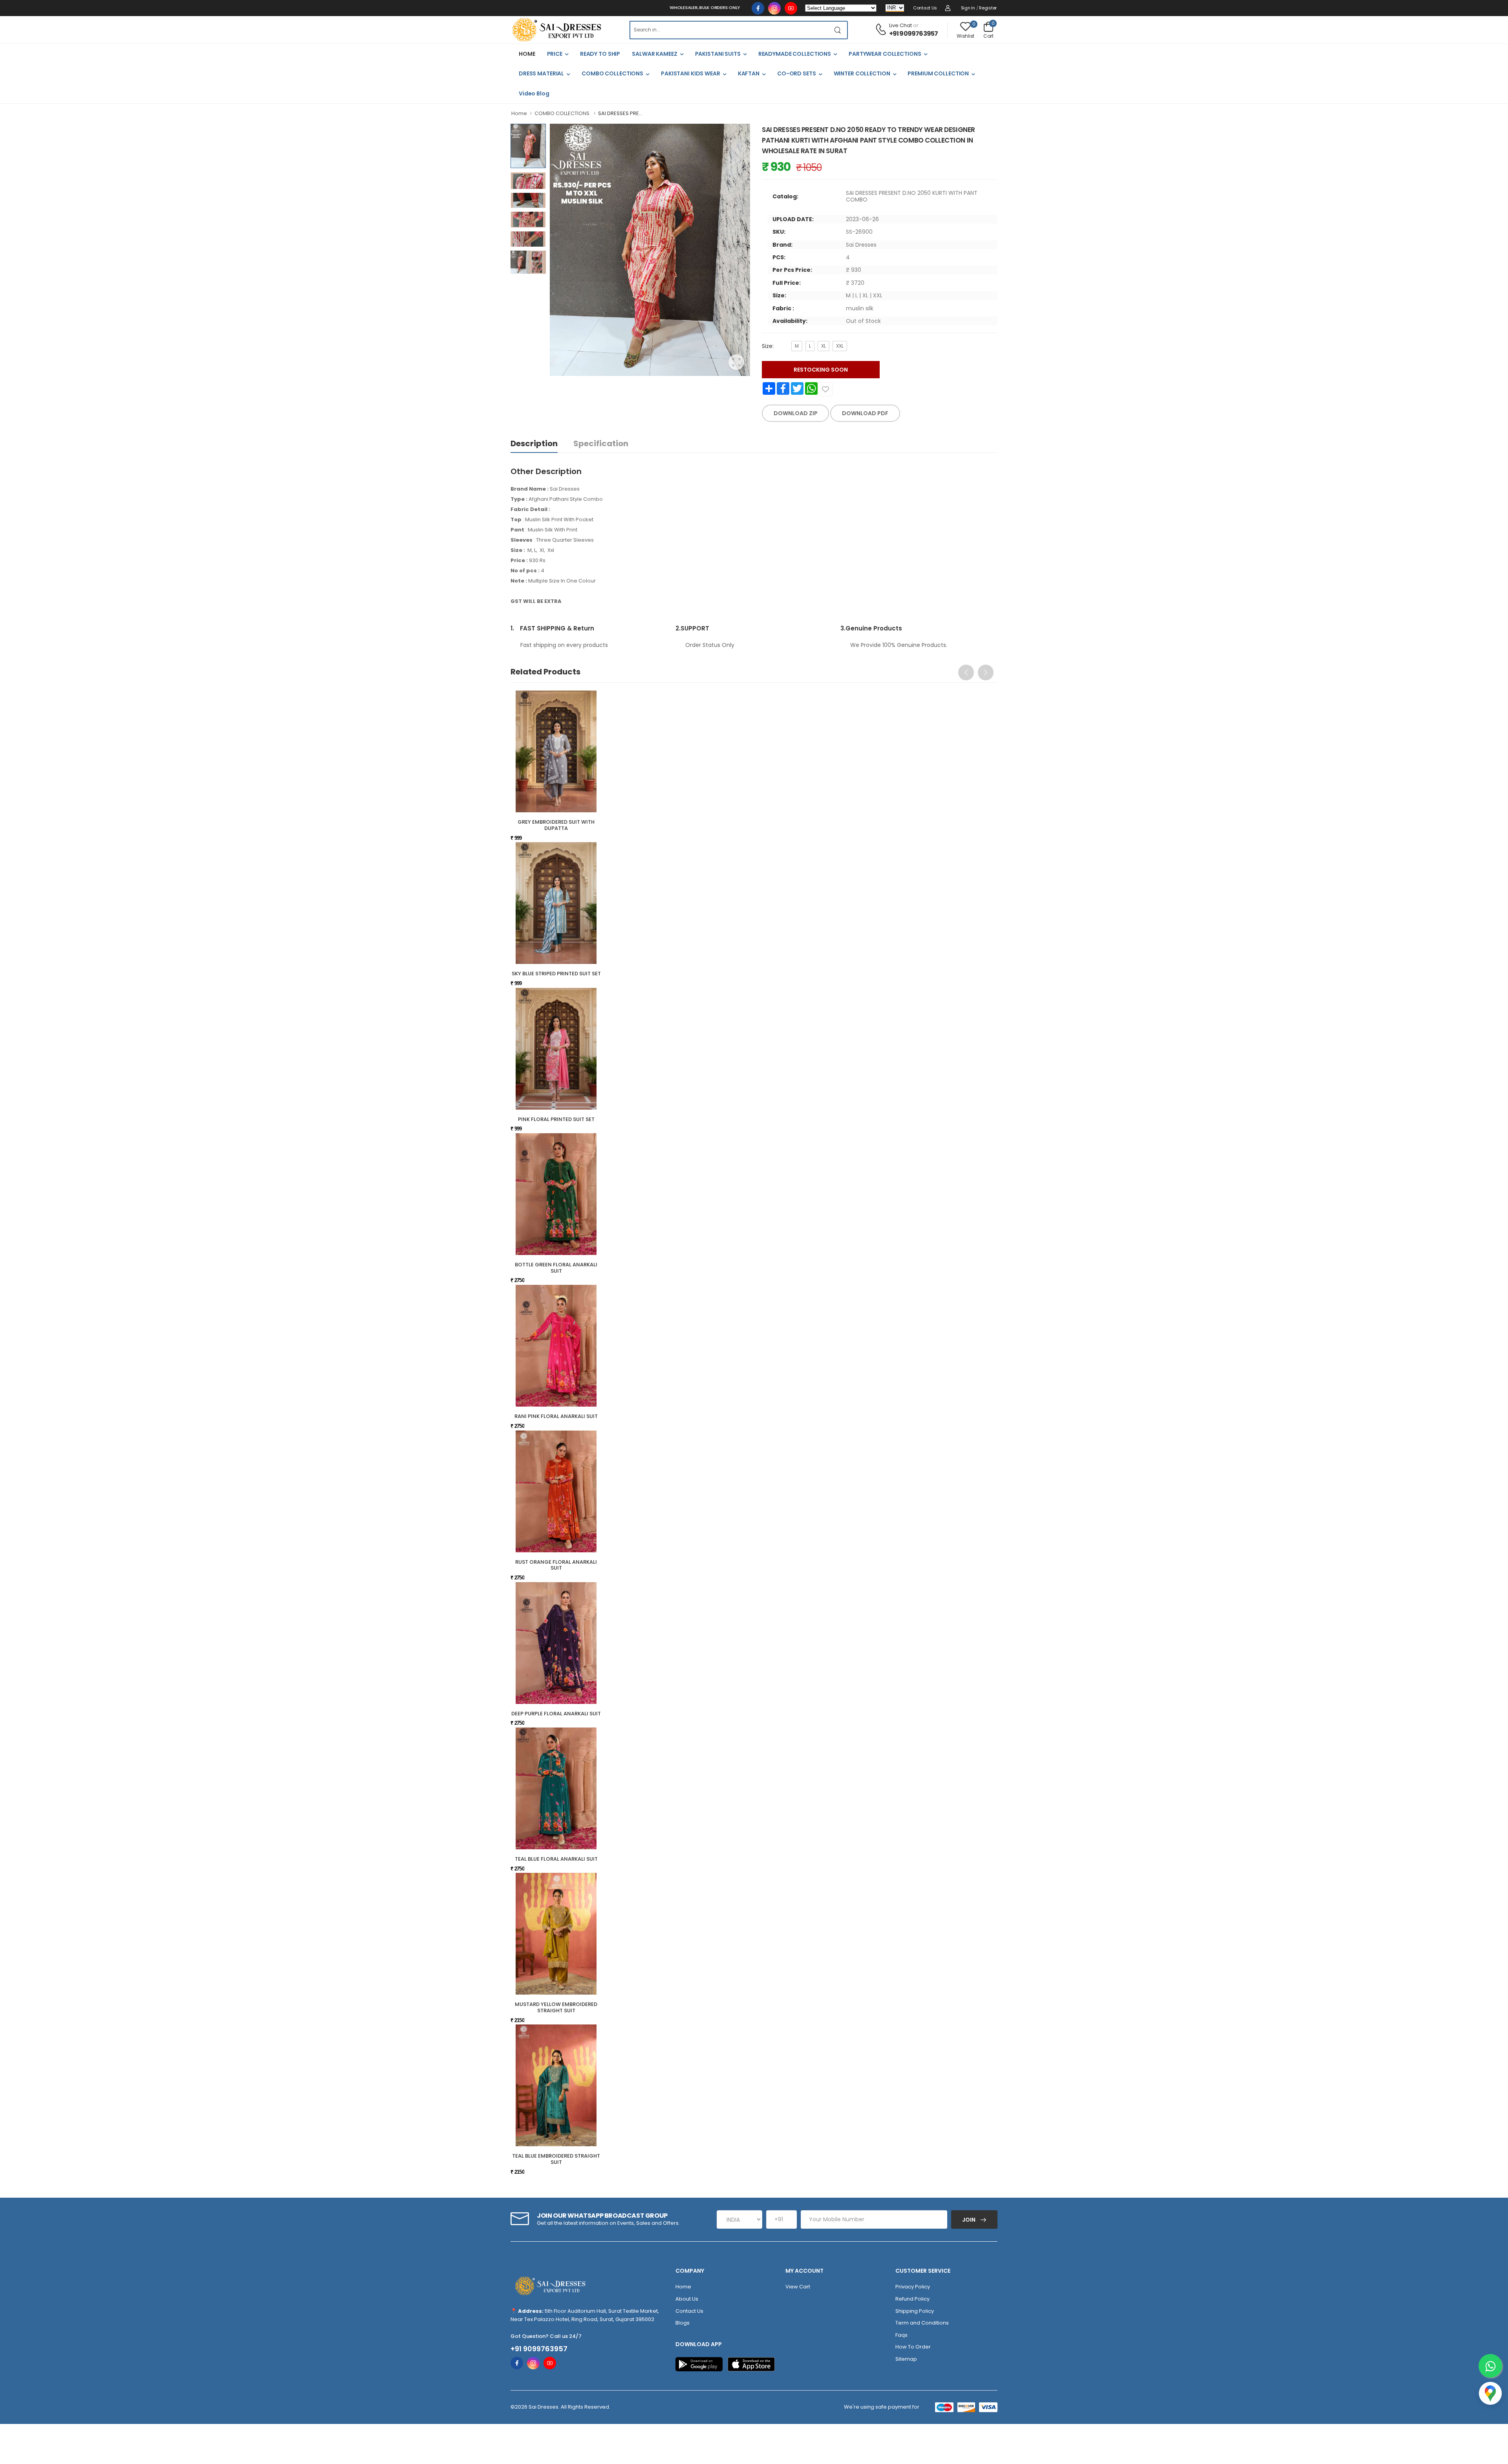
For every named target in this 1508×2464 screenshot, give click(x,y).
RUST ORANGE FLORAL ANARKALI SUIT (556, 1565)
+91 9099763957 (914, 34)
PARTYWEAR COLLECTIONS (885, 54)
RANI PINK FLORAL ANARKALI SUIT (556, 1416)
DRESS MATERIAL (541, 73)
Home (519, 113)
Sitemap (906, 2359)
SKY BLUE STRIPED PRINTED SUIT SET (556, 974)
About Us (687, 2299)
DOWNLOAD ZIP (796, 413)
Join (969, 2220)
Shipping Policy (915, 2311)
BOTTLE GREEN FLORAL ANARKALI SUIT (556, 1268)
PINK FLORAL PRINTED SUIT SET (556, 1119)
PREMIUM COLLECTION (938, 73)
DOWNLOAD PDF (865, 413)
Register (988, 8)
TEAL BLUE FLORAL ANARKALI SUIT (556, 1859)
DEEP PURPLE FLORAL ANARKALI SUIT (556, 1714)
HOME (527, 54)
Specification (601, 443)
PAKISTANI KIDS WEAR (691, 73)
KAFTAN (749, 73)
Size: (768, 346)
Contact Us (925, 8)
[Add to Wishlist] (825, 389)
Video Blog (534, 93)
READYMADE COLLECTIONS (795, 54)
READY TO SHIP (600, 54)
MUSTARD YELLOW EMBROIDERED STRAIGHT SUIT (556, 2007)
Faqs (901, 2335)
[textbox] (729, 30)
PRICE (555, 54)
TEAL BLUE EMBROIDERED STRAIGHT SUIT (556, 2159)
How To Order (913, 2347)
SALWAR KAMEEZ (654, 54)
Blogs (683, 2323)
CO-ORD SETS (797, 73)
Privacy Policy (913, 2287)
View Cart (798, 2287)
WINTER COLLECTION (862, 73)
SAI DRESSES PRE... (620, 113)
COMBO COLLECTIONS (612, 73)
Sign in (968, 8)
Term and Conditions (922, 2323)
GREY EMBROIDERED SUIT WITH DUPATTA (556, 825)
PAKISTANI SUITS (718, 54)
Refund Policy (912, 2299)
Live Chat (900, 25)
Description (534, 443)
